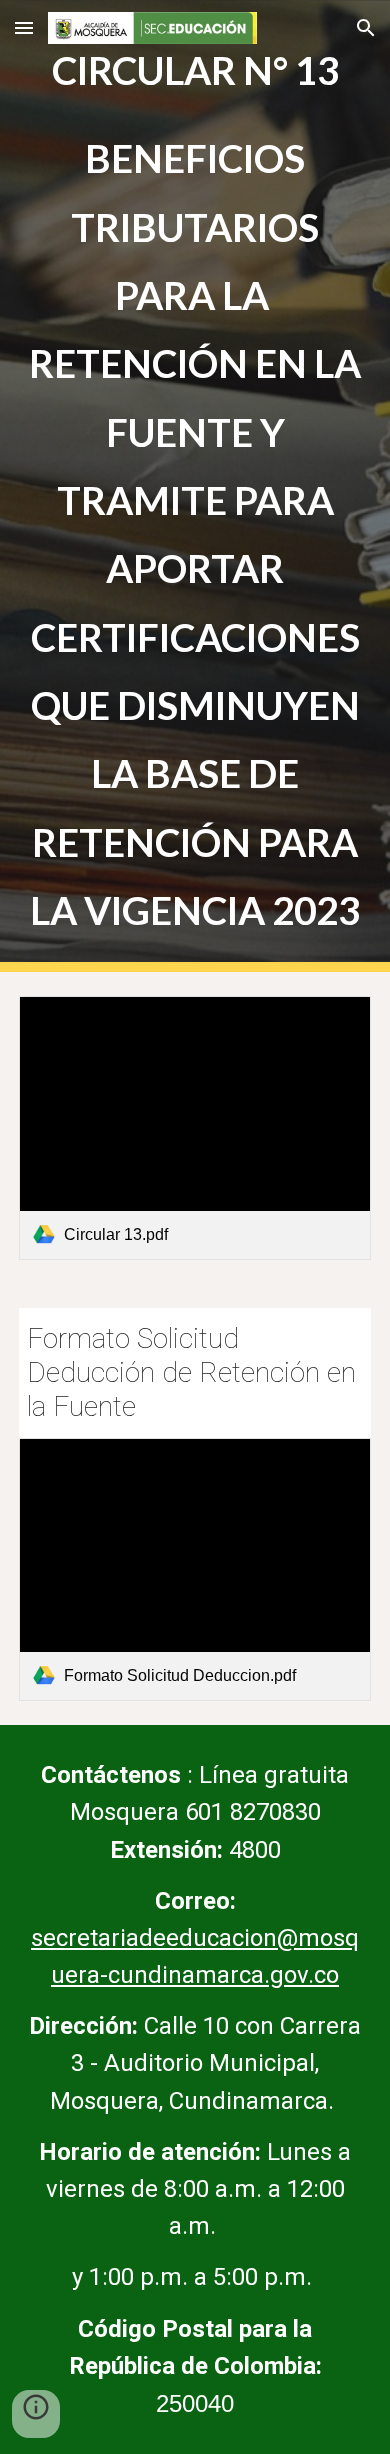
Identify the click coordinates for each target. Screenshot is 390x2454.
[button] (24, 27)
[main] (195, 486)
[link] (195, 1128)
